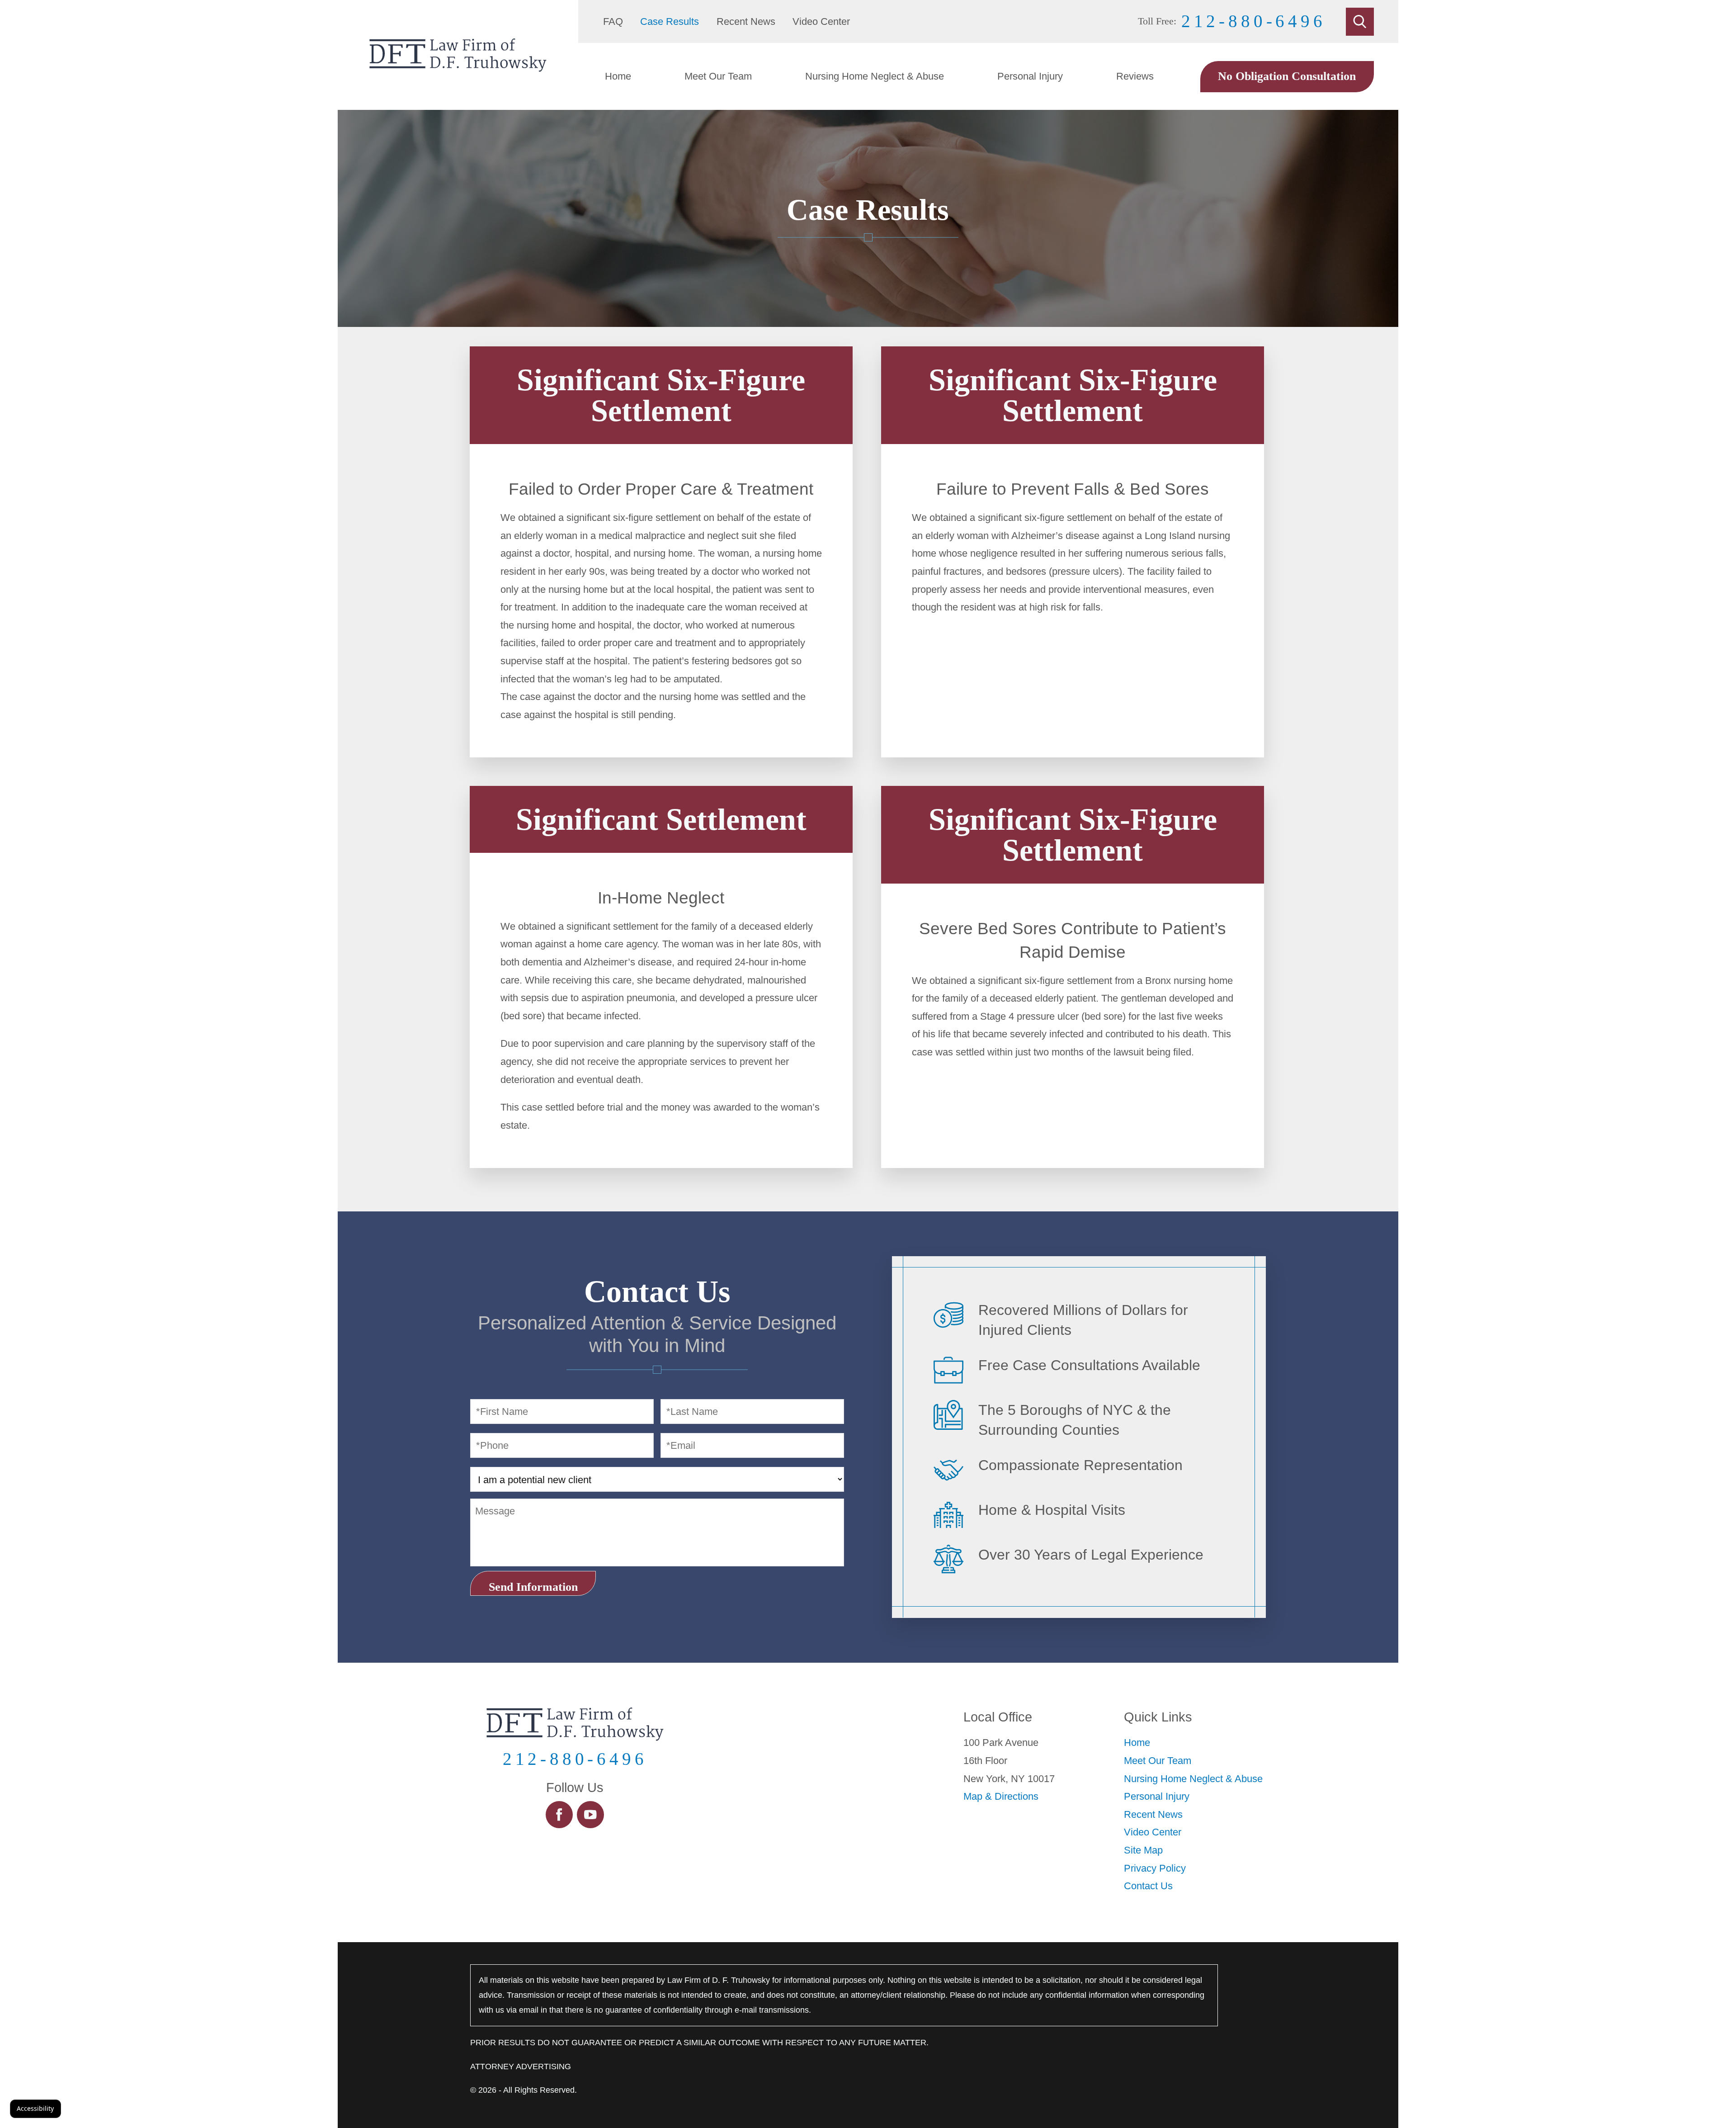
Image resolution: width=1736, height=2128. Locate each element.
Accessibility (35, 2108)
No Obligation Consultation (1287, 76)
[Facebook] (559, 1815)
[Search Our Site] (1360, 22)
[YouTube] (591, 1815)
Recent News (746, 21)
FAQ (613, 21)
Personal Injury (1030, 76)
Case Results (670, 21)
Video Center (821, 21)
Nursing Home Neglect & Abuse (875, 76)
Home (618, 76)
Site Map (1143, 1850)
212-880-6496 (1254, 21)
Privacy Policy (1155, 1868)
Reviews (1135, 76)
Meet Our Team (718, 76)
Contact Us (1148, 1886)
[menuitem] (618, 76)
